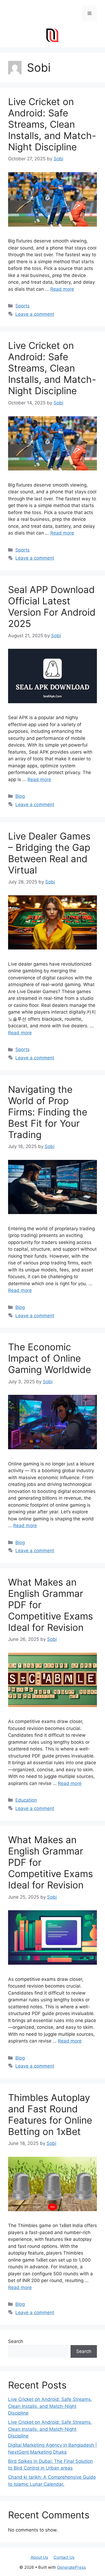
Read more (62, 289)
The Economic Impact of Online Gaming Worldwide (50, 1358)
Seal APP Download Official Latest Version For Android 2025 (52, 606)
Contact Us (64, 2557)
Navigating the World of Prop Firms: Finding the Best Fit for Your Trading (48, 1112)
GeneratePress (71, 2567)
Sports (22, 306)
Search (16, 2341)
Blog (20, 796)
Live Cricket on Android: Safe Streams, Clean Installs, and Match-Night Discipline (52, 124)
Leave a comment (35, 314)
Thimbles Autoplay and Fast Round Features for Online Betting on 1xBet (50, 2114)
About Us (39, 2557)
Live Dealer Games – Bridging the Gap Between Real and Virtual (49, 853)
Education (26, 1800)
